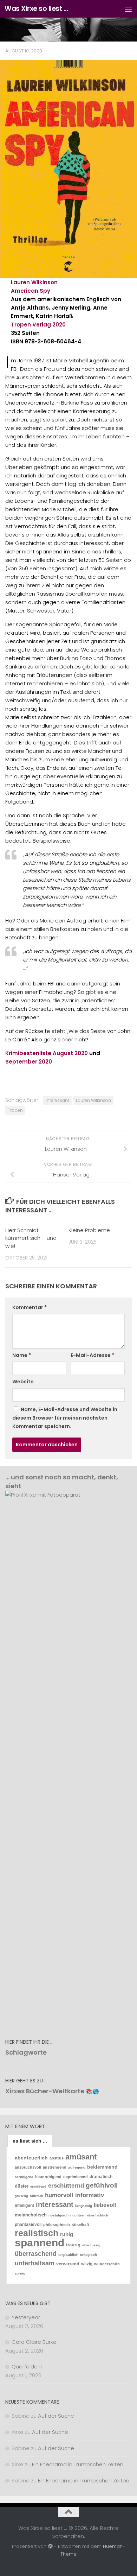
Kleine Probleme (89, 1230)
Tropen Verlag (31, 325)
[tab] (30, 2141)
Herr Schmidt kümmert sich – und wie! (31, 1238)
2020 (59, 325)
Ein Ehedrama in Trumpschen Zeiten (78, 2464)
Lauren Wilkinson (34, 282)
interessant (57, 1100)
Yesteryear (26, 2317)
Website (23, 1382)
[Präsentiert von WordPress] (50, 2546)
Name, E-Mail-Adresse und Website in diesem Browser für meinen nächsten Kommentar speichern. (65, 1418)
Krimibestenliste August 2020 (47, 1053)
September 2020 (29, 1062)
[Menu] (128, 9)
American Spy (31, 291)
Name (22, 1355)
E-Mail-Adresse (92, 1355)
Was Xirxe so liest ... (36, 9)
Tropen (15, 1110)
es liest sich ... (30, 2141)
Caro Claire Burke (34, 2342)
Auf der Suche (56, 2416)
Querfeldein (27, 2366)
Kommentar (30, 1307)
